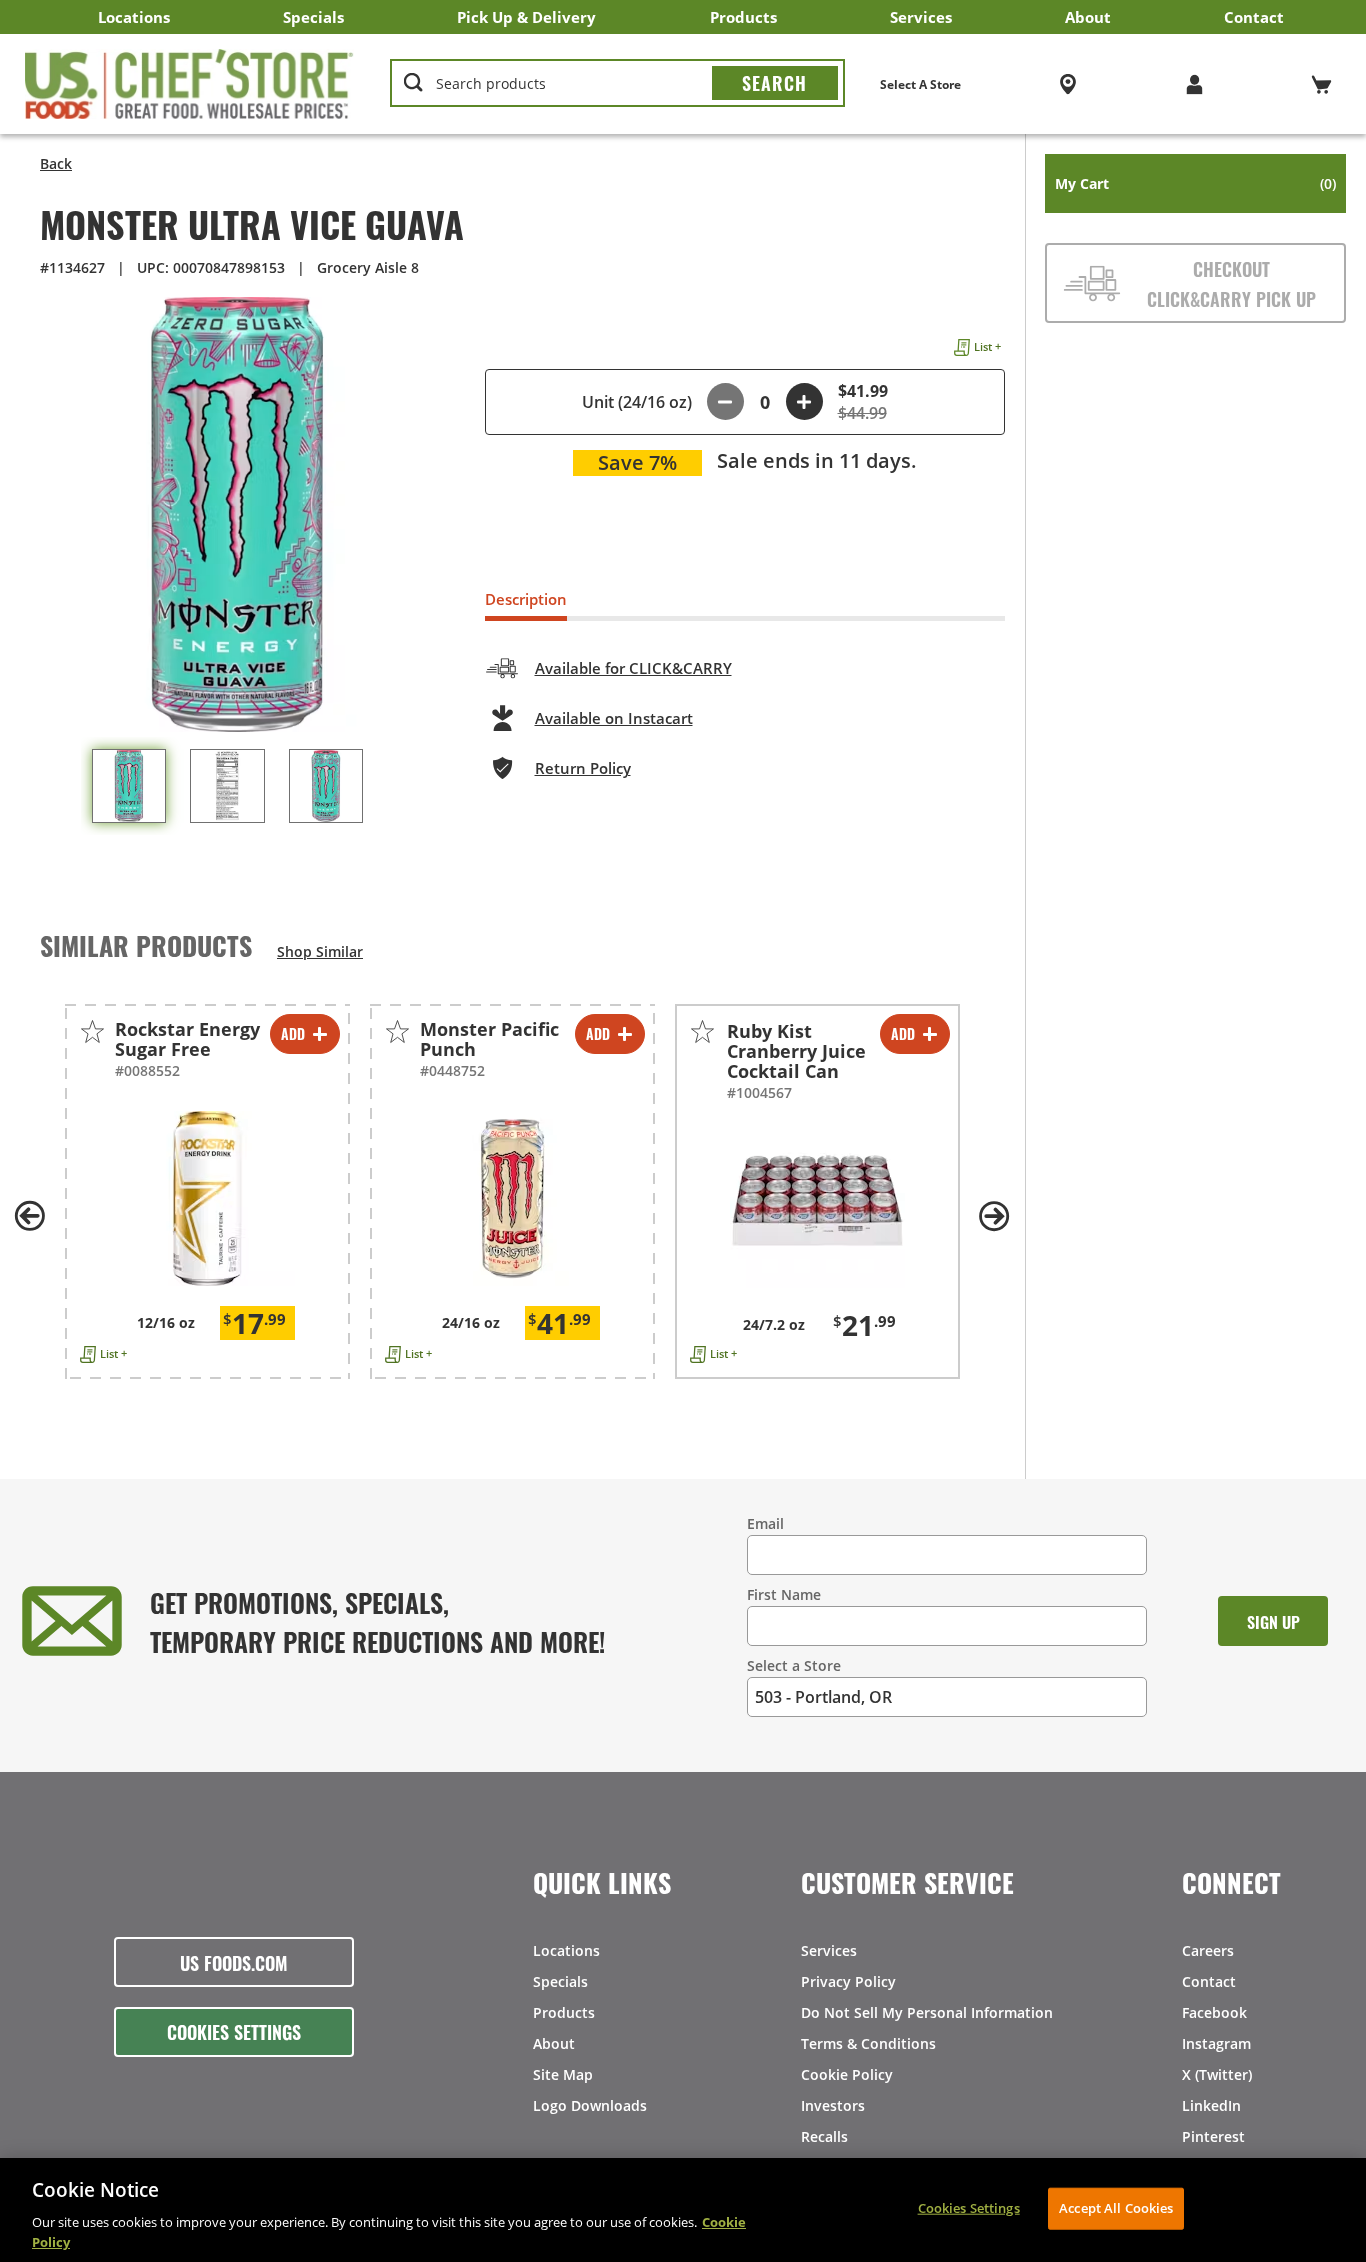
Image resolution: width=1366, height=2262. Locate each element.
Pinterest (1213, 2136)
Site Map (563, 2074)
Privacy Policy (848, 1981)
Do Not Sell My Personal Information (927, 2012)
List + (987, 346)
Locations (134, 17)
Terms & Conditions (868, 2043)
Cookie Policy (847, 2074)
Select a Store (794, 1665)
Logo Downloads (590, 2105)
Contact (1254, 17)
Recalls (824, 2136)
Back (56, 163)
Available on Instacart (614, 718)
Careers (1208, 1950)
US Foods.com (234, 1962)
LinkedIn (1211, 2105)
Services (921, 17)
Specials (313, 17)
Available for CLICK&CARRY (633, 668)
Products (743, 17)
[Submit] (775, 83)
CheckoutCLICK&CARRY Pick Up (1231, 283)
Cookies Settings (234, 2031)
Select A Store (920, 84)
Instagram (1216, 2043)
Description (526, 599)
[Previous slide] (30, 1216)
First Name (784, 1594)
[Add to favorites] (92, 1031)
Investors (833, 2105)
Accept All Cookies (1116, 2208)
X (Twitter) (1217, 2074)
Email (765, 1523)
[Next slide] (995, 1216)
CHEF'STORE (189, 84)
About (1088, 17)
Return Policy (583, 768)
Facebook (1214, 2012)
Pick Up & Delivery (526, 17)
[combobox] (617, 84)
